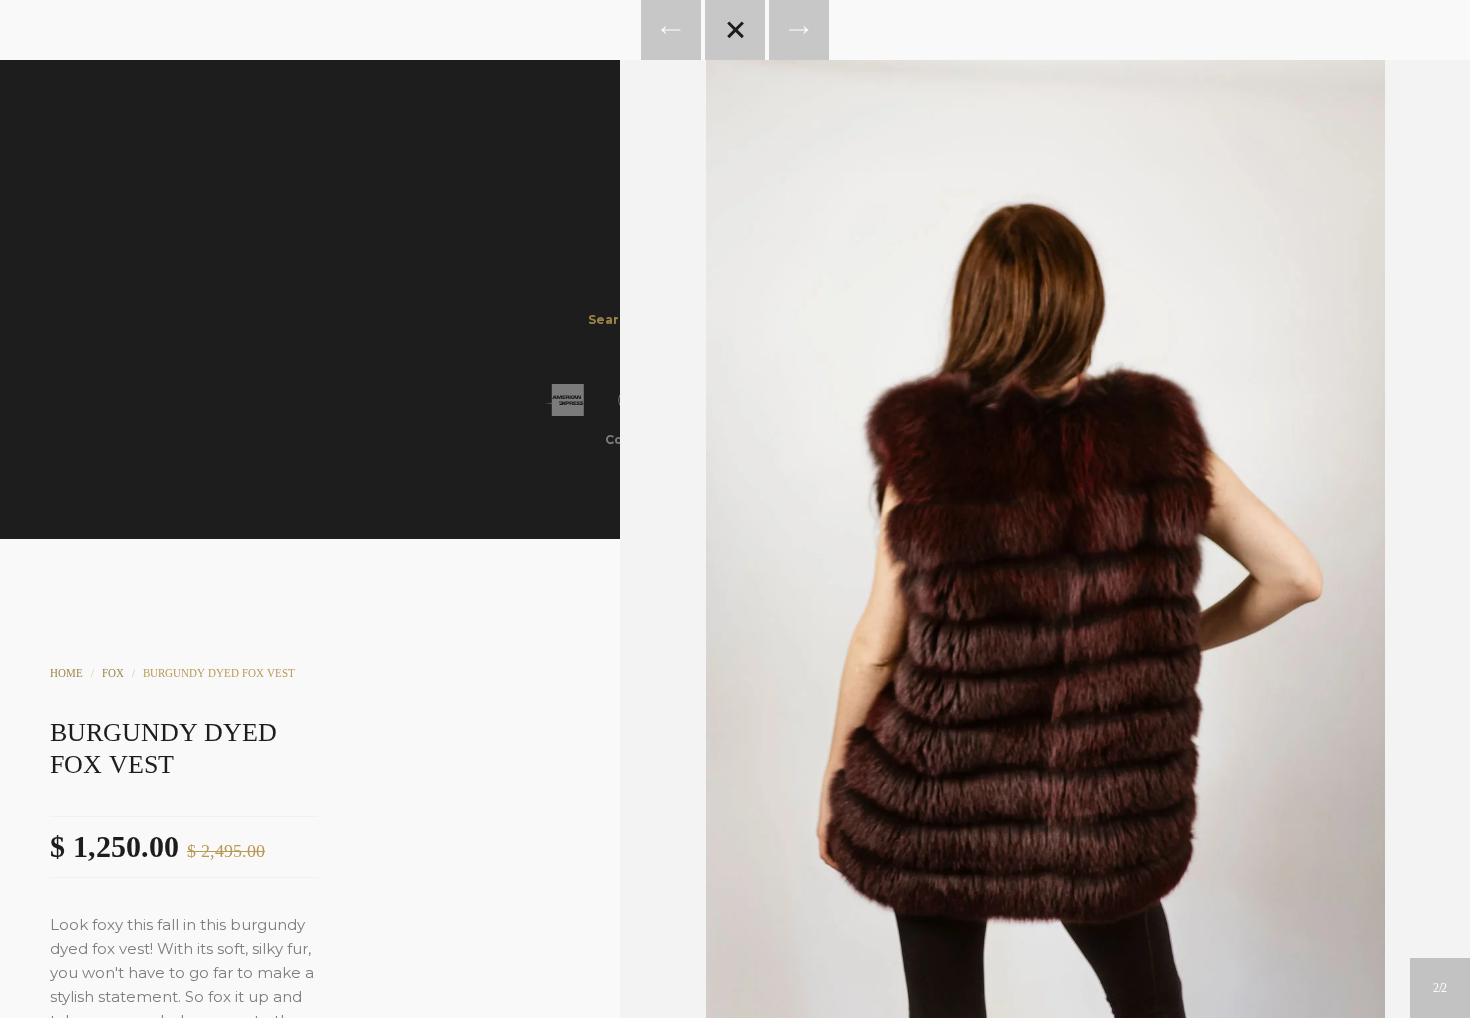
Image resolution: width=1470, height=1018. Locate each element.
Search (762, 186)
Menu (654, 186)
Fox (113, 673)
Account (708, 186)
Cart (816, 186)
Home (66, 673)
